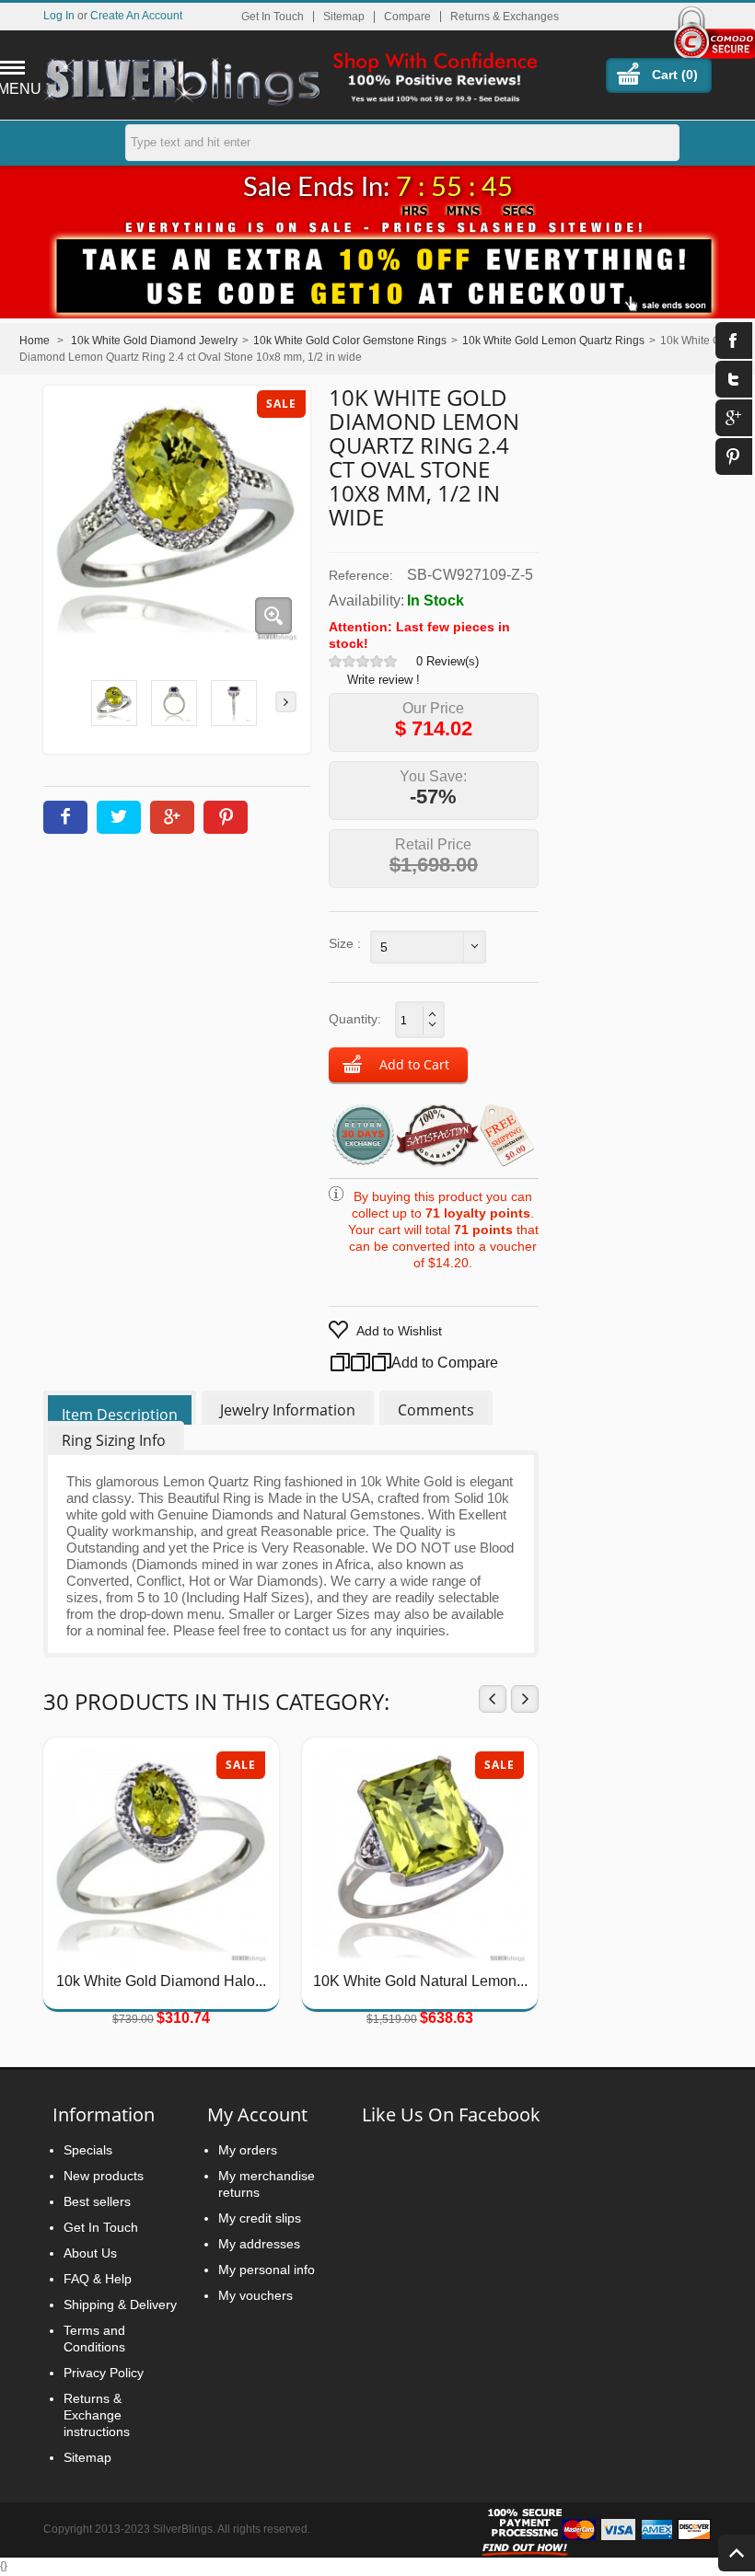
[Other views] (68, 702)
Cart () (675, 75)
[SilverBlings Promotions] (377, 266)
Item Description (120, 1415)
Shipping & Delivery (120, 2305)
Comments (436, 1410)
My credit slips (260, 2218)
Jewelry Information (288, 1410)
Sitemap (344, 17)
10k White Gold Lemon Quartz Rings (553, 341)
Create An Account (136, 15)
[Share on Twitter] (119, 817)
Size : (345, 943)
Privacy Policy (104, 2373)
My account (257, 2114)
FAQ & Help (98, 2279)
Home (35, 341)
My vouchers (256, 2295)
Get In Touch (273, 17)
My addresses (259, 2244)
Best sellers (97, 2201)
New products (104, 2176)
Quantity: (355, 1019)
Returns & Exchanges (505, 17)
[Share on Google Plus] (172, 817)
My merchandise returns (267, 2184)
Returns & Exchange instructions (97, 2415)
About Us (90, 2253)
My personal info (267, 2270)
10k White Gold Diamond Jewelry (154, 341)
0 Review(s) (447, 661)
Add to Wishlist (399, 1331)
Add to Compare (423, 1363)
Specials (88, 2150)
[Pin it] (226, 817)
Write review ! (383, 680)
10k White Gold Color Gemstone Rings (350, 341)
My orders (248, 2150)
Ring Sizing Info (114, 1440)
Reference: (361, 575)
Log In (59, 15)
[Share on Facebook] (65, 817)
